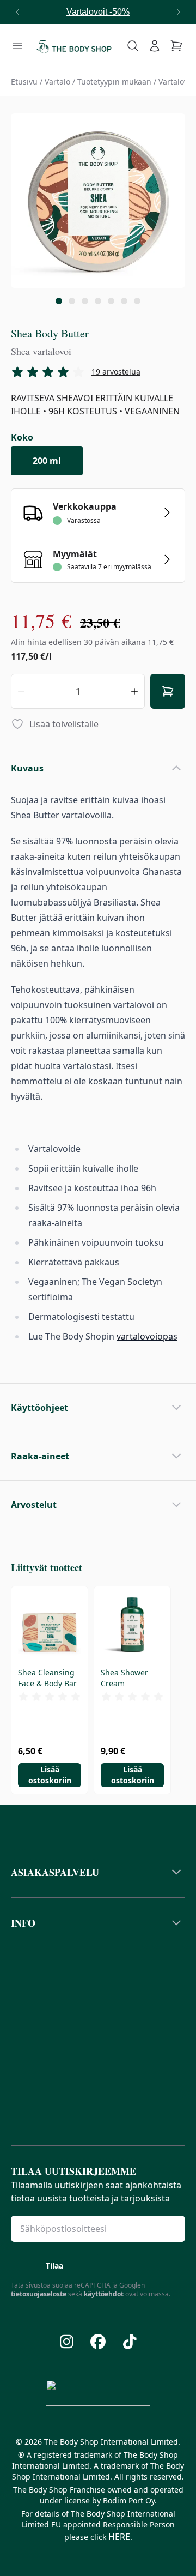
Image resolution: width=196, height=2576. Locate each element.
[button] (98, 1872)
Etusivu (24, 82)
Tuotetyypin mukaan (114, 82)
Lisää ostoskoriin (50, 1775)
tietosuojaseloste (39, 2294)
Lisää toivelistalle (64, 724)
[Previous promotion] (17, 12)
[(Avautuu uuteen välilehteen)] (67, 2342)
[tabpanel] (98, 202)
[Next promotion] (179, 12)
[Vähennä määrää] (21, 691)
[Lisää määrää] (134, 691)
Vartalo (57, 82)
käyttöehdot (104, 2294)
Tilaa (54, 2266)
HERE (119, 2537)
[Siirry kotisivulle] (74, 46)
